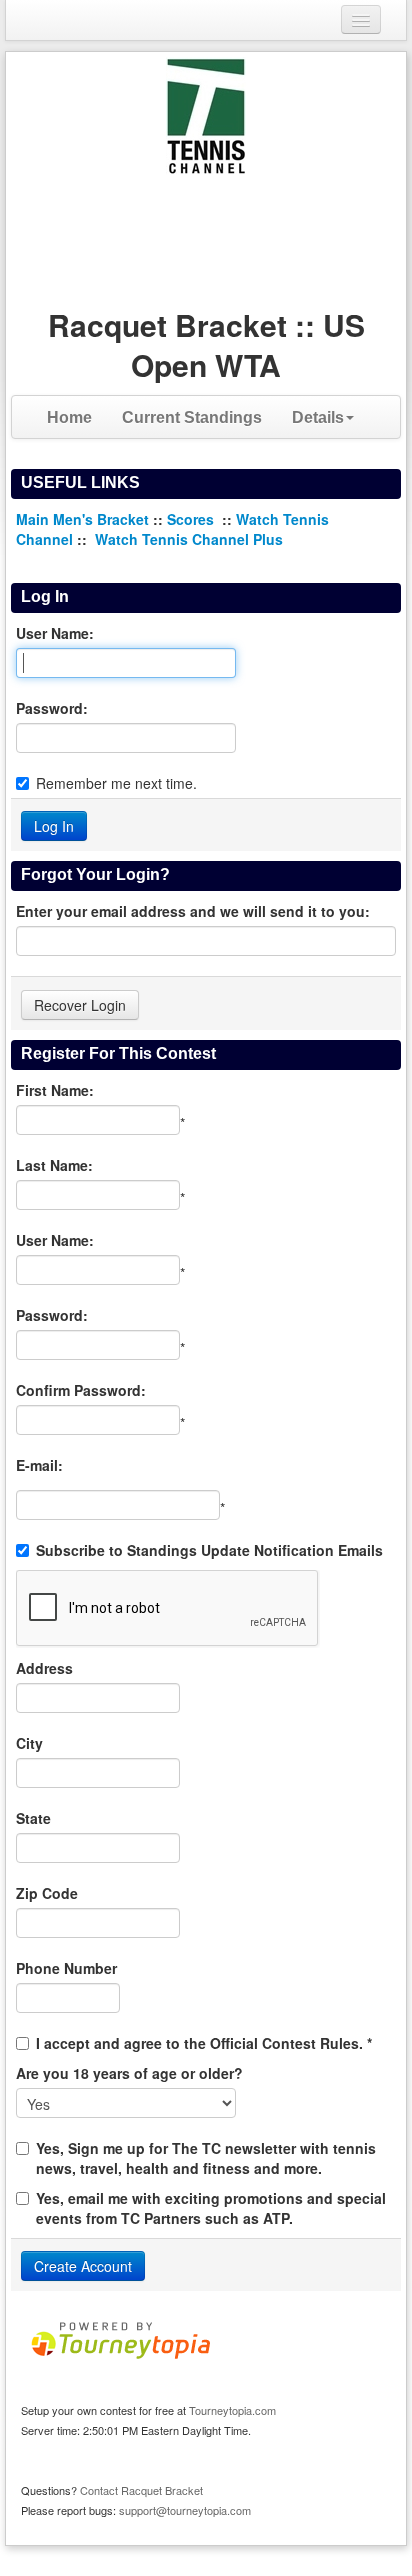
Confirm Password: (81, 1390)
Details (318, 417)
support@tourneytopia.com (185, 2510)
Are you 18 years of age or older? (129, 2073)
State (33, 1818)
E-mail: (39, 1465)
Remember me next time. (116, 783)
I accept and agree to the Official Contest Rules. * (204, 2043)
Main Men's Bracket (82, 519)
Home (69, 417)
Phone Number (66, 1968)
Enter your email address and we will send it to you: (193, 911)
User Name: (55, 633)
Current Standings (192, 417)
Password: (52, 708)
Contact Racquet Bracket (141, 2490)
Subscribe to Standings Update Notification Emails (209, 1550)
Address (44, 1668)
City (29, 1743)
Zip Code (47, 1893)
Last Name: (54, 1165)
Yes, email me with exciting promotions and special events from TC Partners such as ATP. (211, 2208)
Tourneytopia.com (232, 2410)
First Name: (55, 1090)
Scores (192, 519)
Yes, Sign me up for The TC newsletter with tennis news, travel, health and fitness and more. (206, 2158)
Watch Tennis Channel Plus (189, 539)
